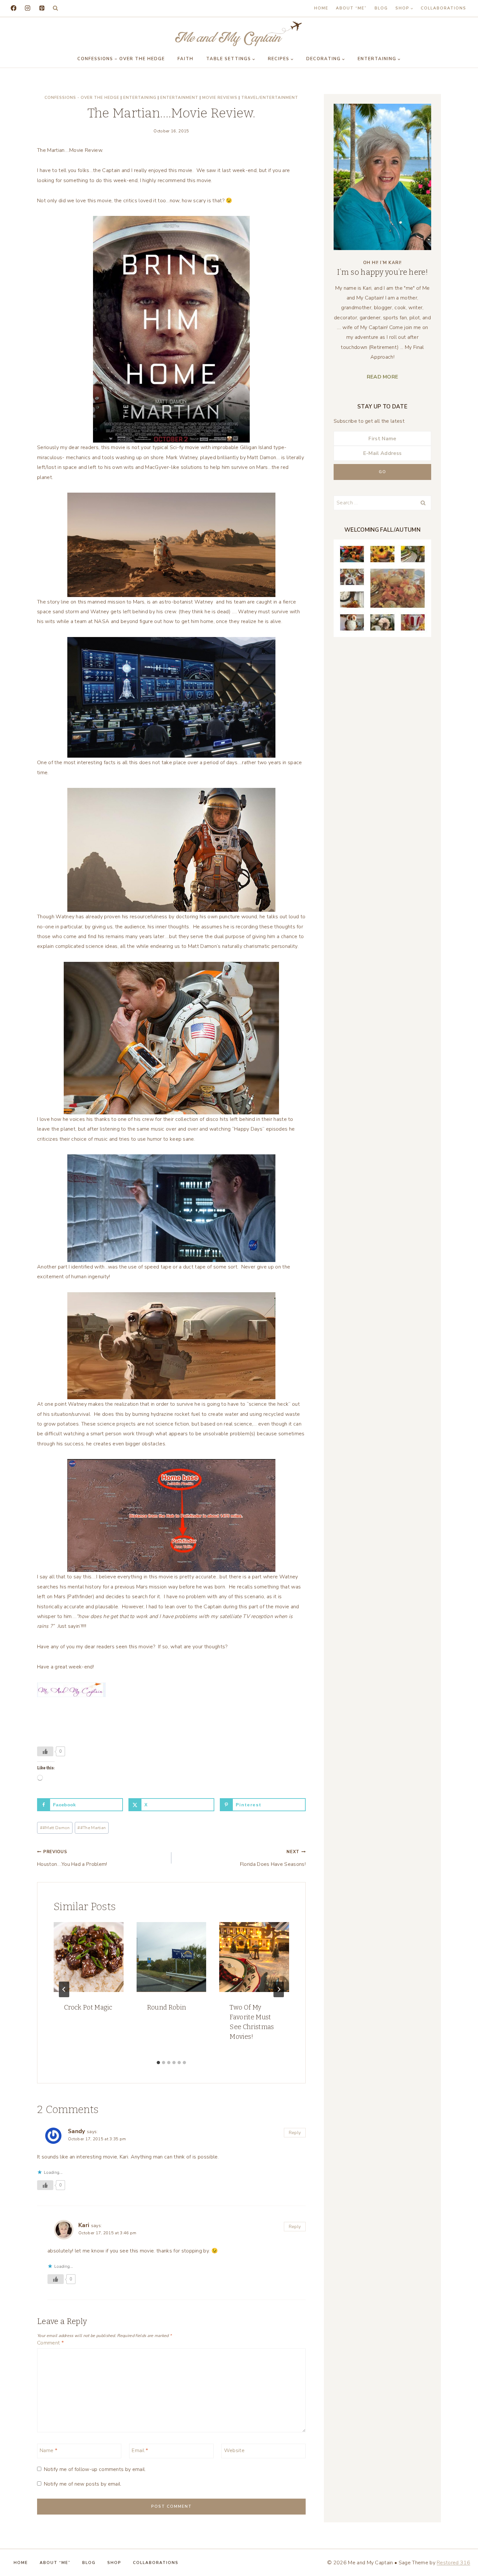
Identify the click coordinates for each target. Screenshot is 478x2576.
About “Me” (351, 8)
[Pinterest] (42, 8)
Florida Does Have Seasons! (273, 1858)
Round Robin (167, 2007)
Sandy (77, 2131)
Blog (381, 8)
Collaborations (444, 8)
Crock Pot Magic (88, 2007)
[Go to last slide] (64, 1989)
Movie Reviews (220, 98)
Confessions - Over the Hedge (82, 98)
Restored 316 (453, 2563)
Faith (186, 59)
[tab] (158, 2063)
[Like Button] (45, 1751)
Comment (50, 2343)
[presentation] (89, 1957)
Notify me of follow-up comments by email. (95, 2470)
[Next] (279, 1989)
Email (140, 2450)
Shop (114, 2563)
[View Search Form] (55, 8)
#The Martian (92, 1828)
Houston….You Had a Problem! (72, 1858)
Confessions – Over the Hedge (121, 59)
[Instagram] (27, 8)
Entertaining (140, 98)
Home (321, 8)
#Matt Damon (55, 1828)
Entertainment (179, 98)
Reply (295, 2133)
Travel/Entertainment (270, 98)
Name (48, 2450)
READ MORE (383, 377)
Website (234, 2450)
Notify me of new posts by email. (83, 2484)
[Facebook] (13, 8)
